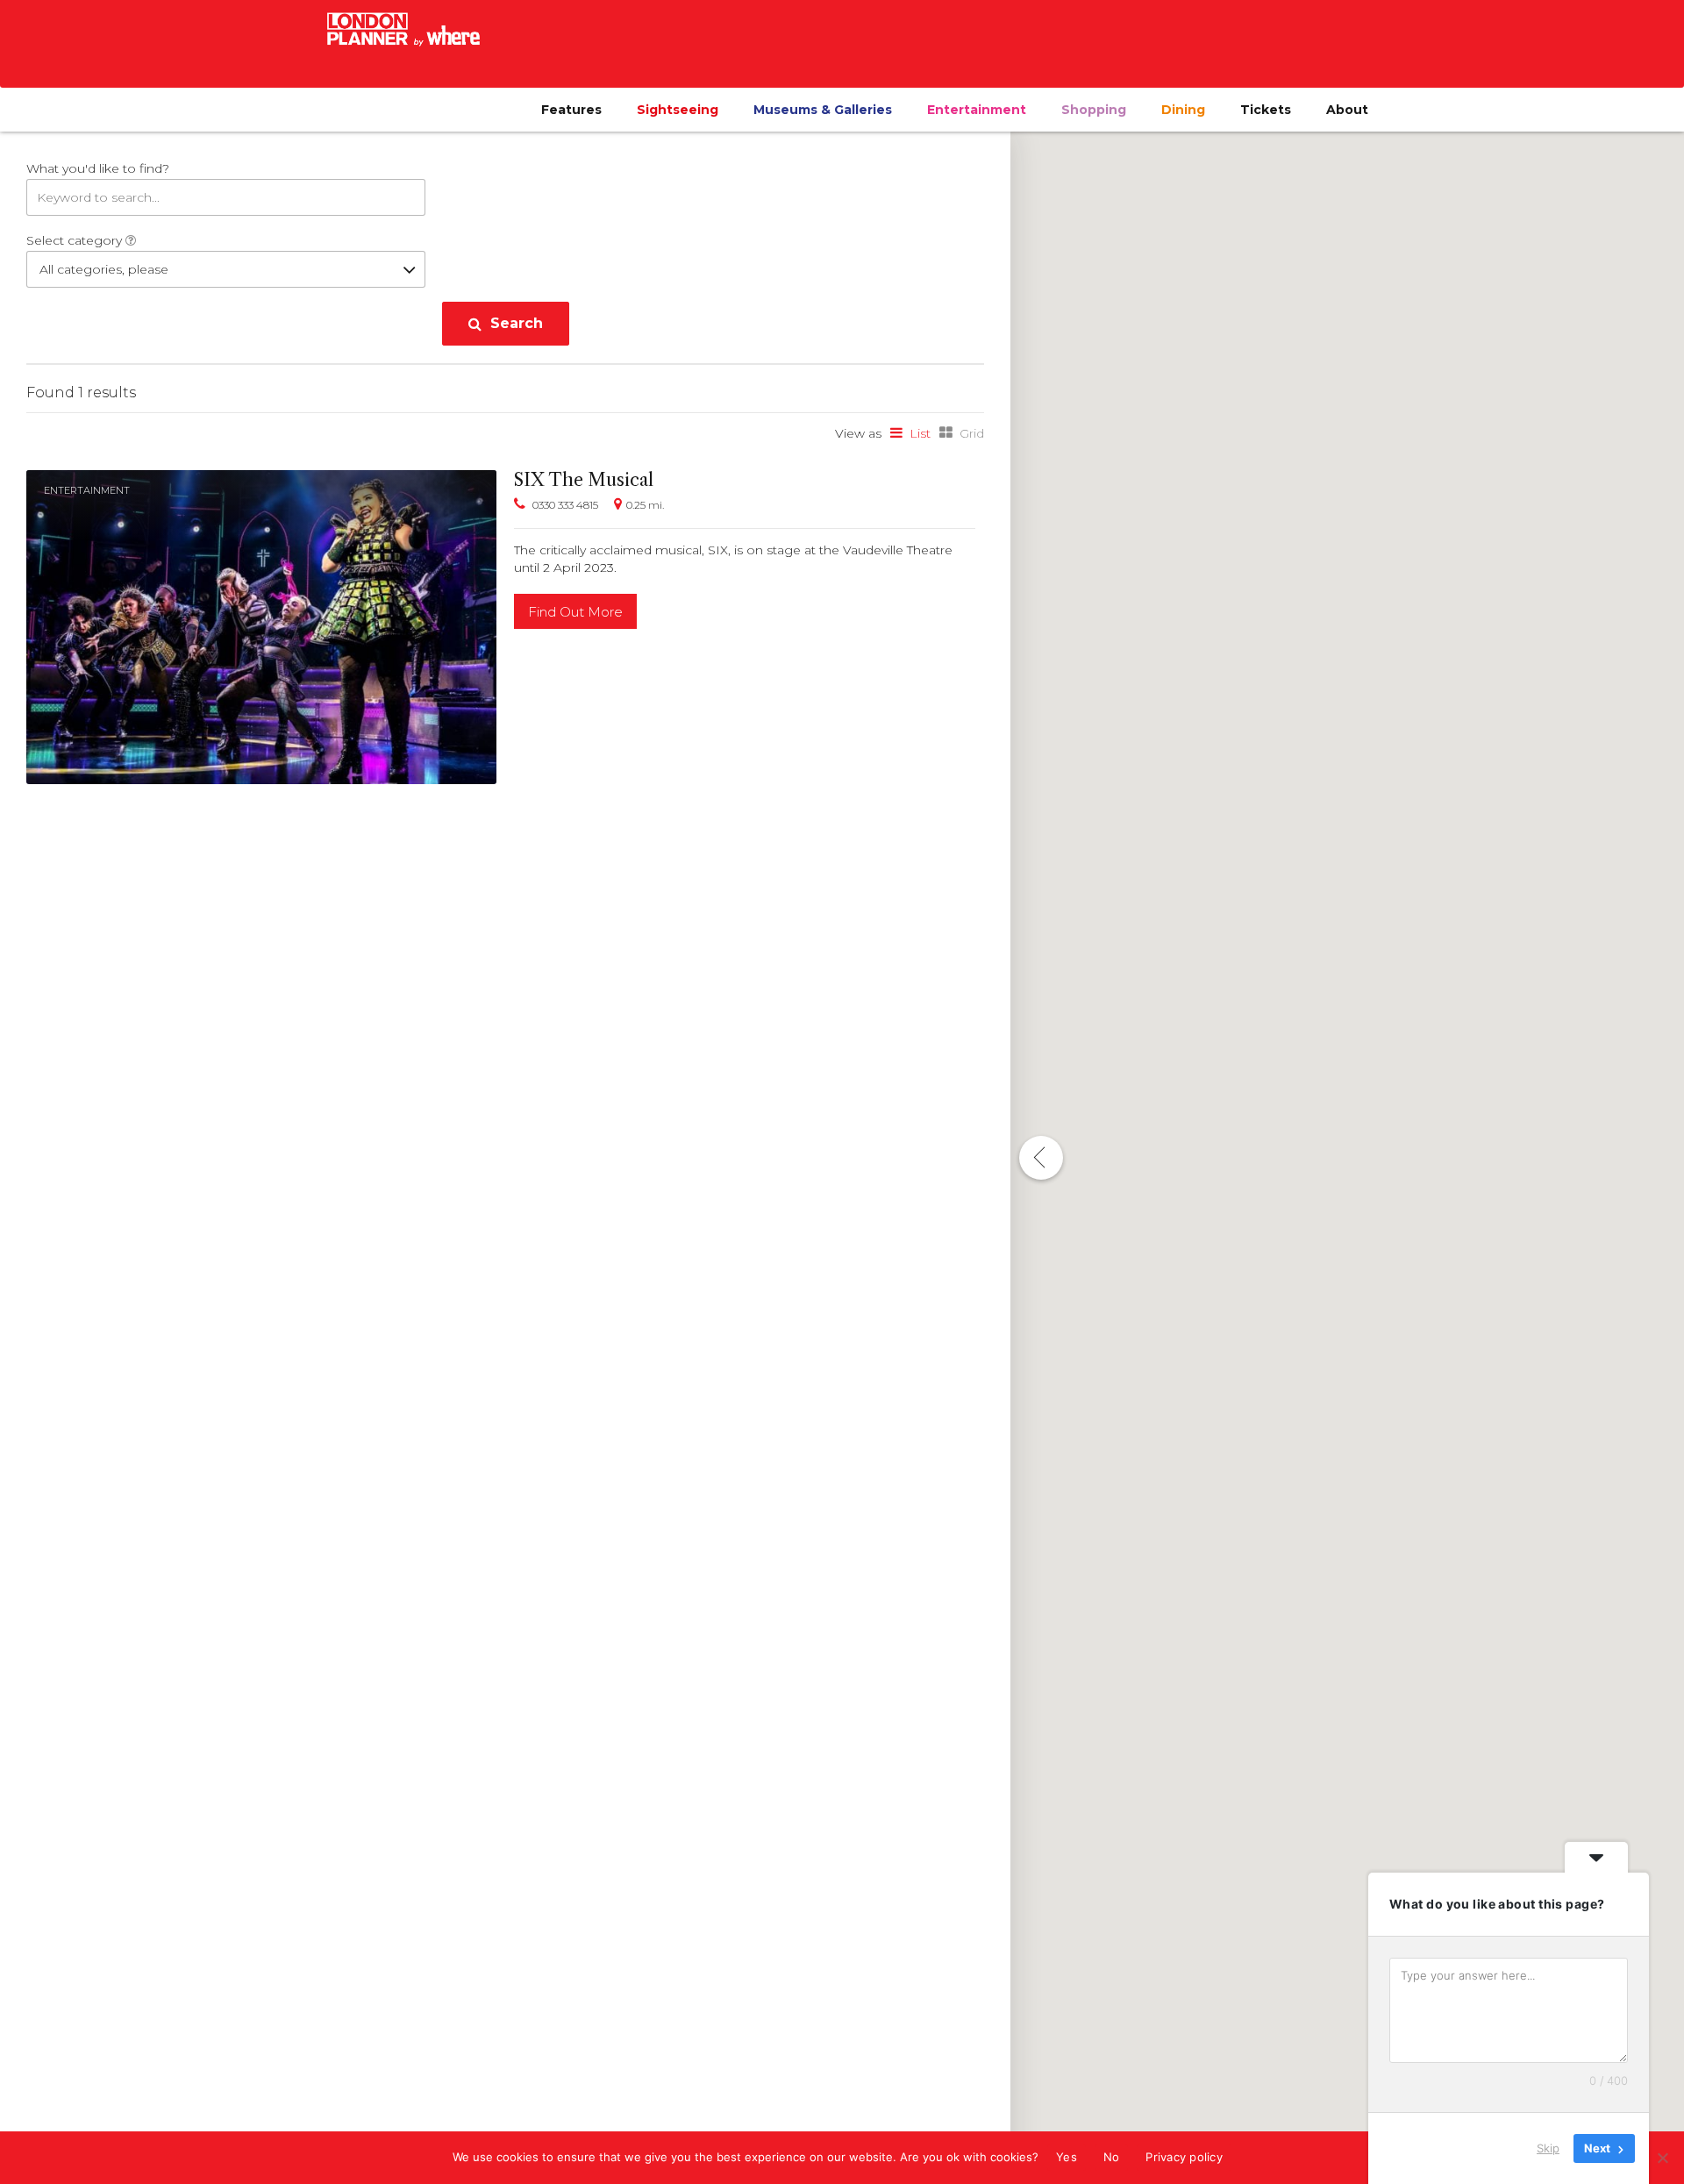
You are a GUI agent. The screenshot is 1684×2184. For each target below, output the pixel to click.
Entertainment (977, 110)
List (920, 433)
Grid (972, 433)
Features (571, 110)
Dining (1183, 110)
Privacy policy (1184, 2157)
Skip (1548, 2148)
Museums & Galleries (823, 110)
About (1347, 110)
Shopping (1094, 110)
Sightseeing (678, 110)
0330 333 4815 (565, 505)
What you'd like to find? (98, 168)
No (1112, 2157)
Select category (76, 240)
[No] (1662, 2158)
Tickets (1266, 110)
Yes (1067, 2157)
